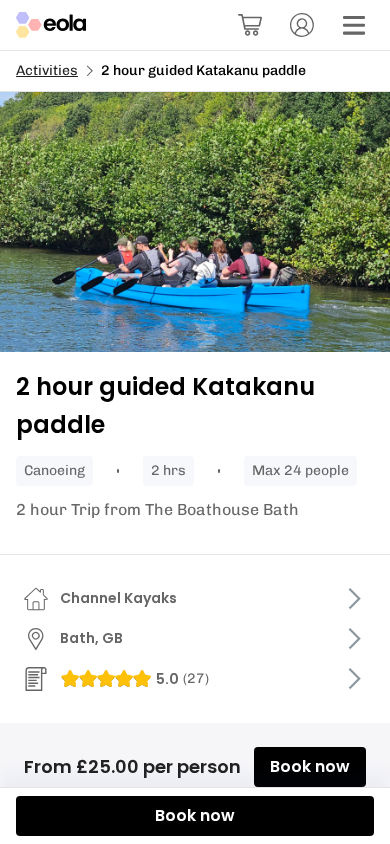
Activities (47, 70)
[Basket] (250, 25)
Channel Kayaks (118, 598)
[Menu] (354, 25)
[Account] (302, 25)
